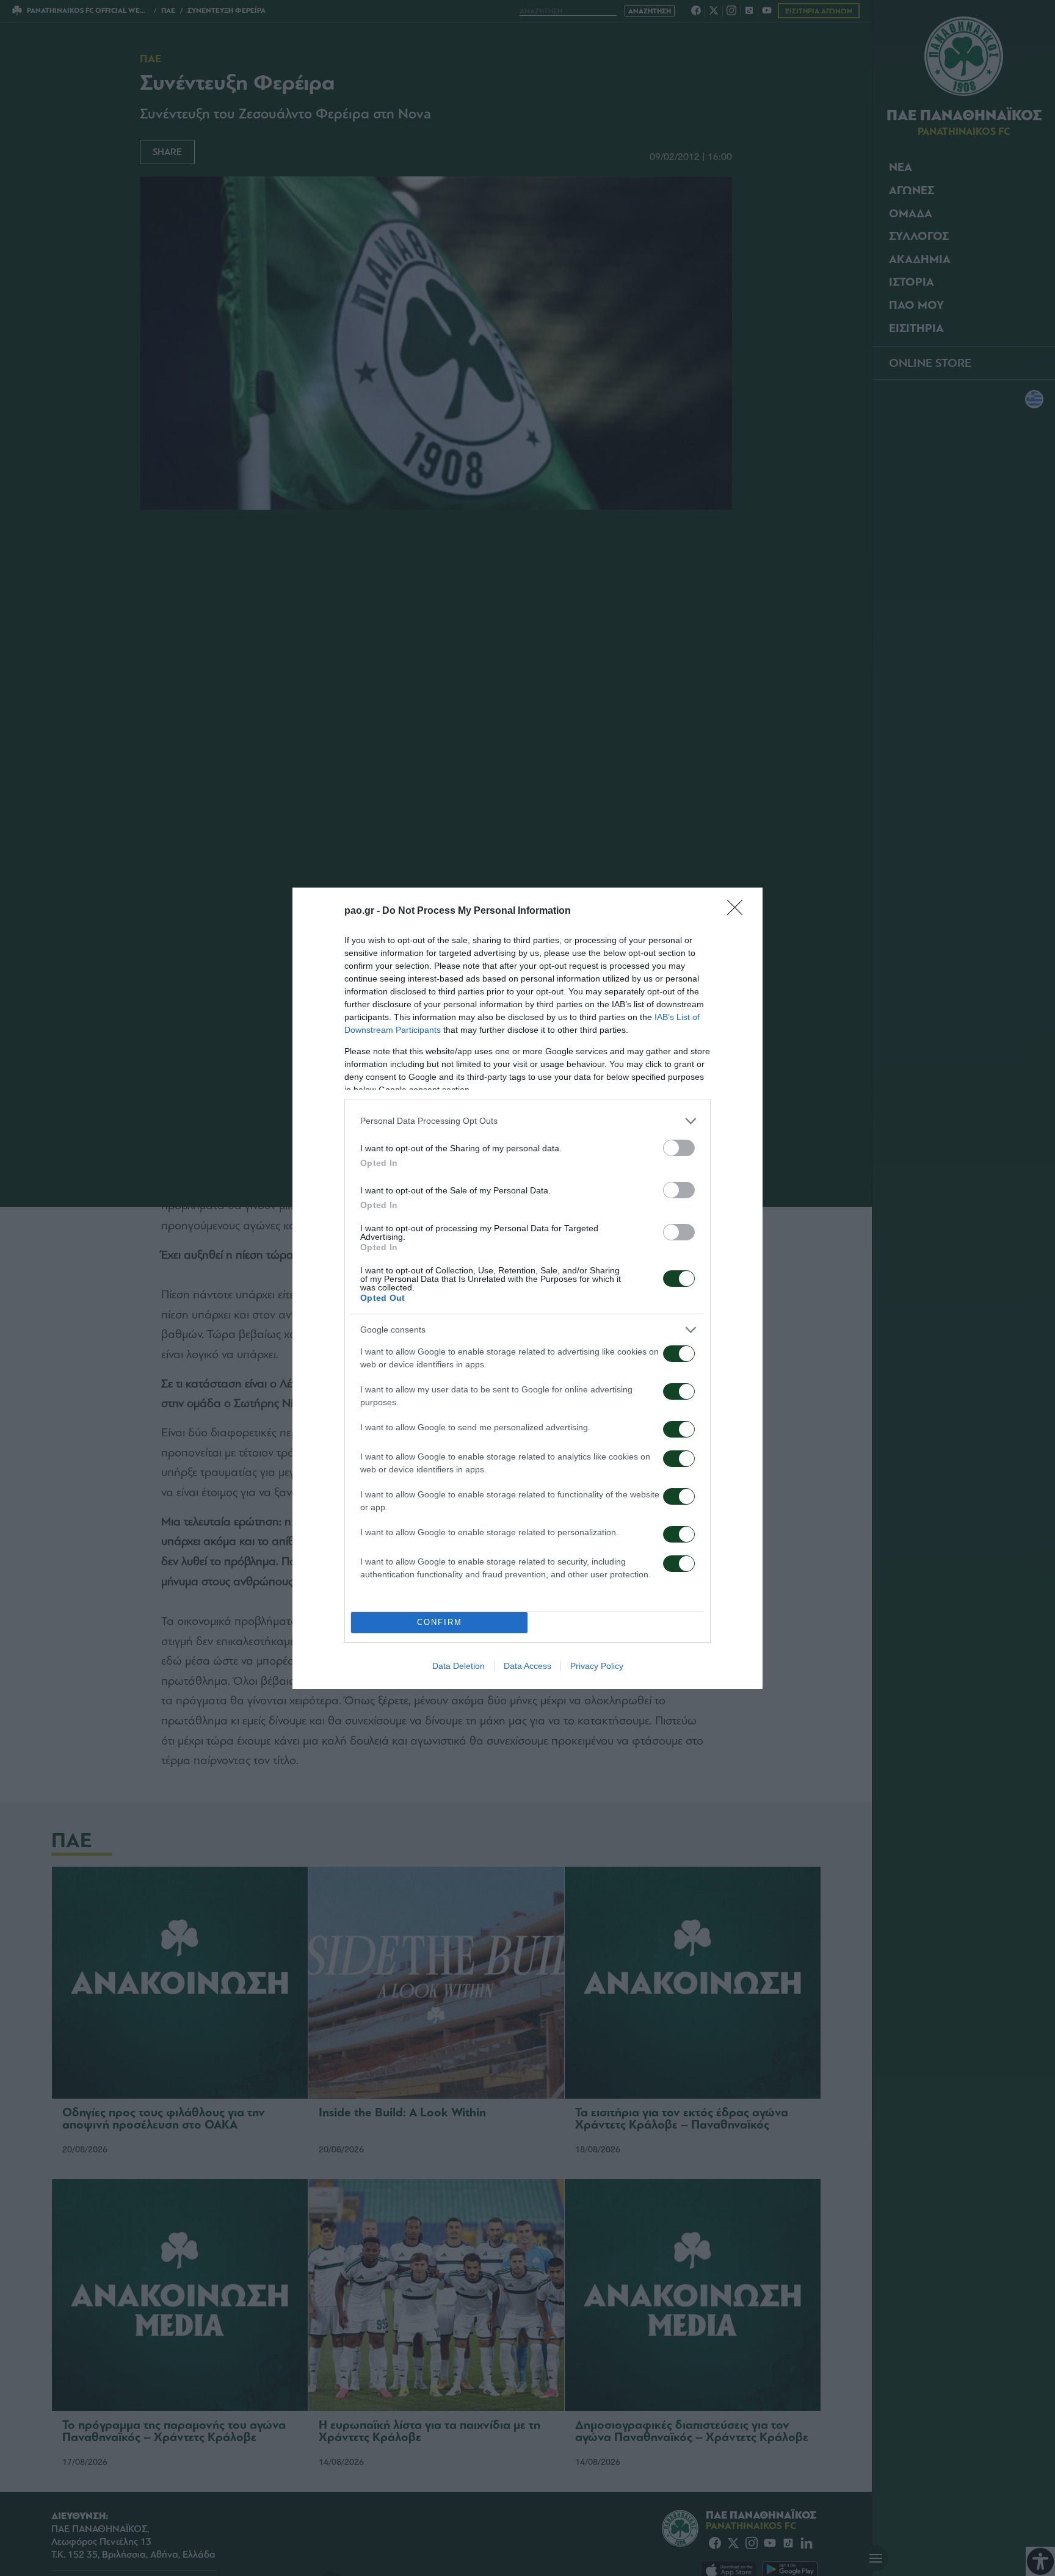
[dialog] (527, 1288)
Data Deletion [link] (459, 1666)
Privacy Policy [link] (597, 1666)
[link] (739, 911)
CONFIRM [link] (440, 1622)
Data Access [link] (527, 1666)
